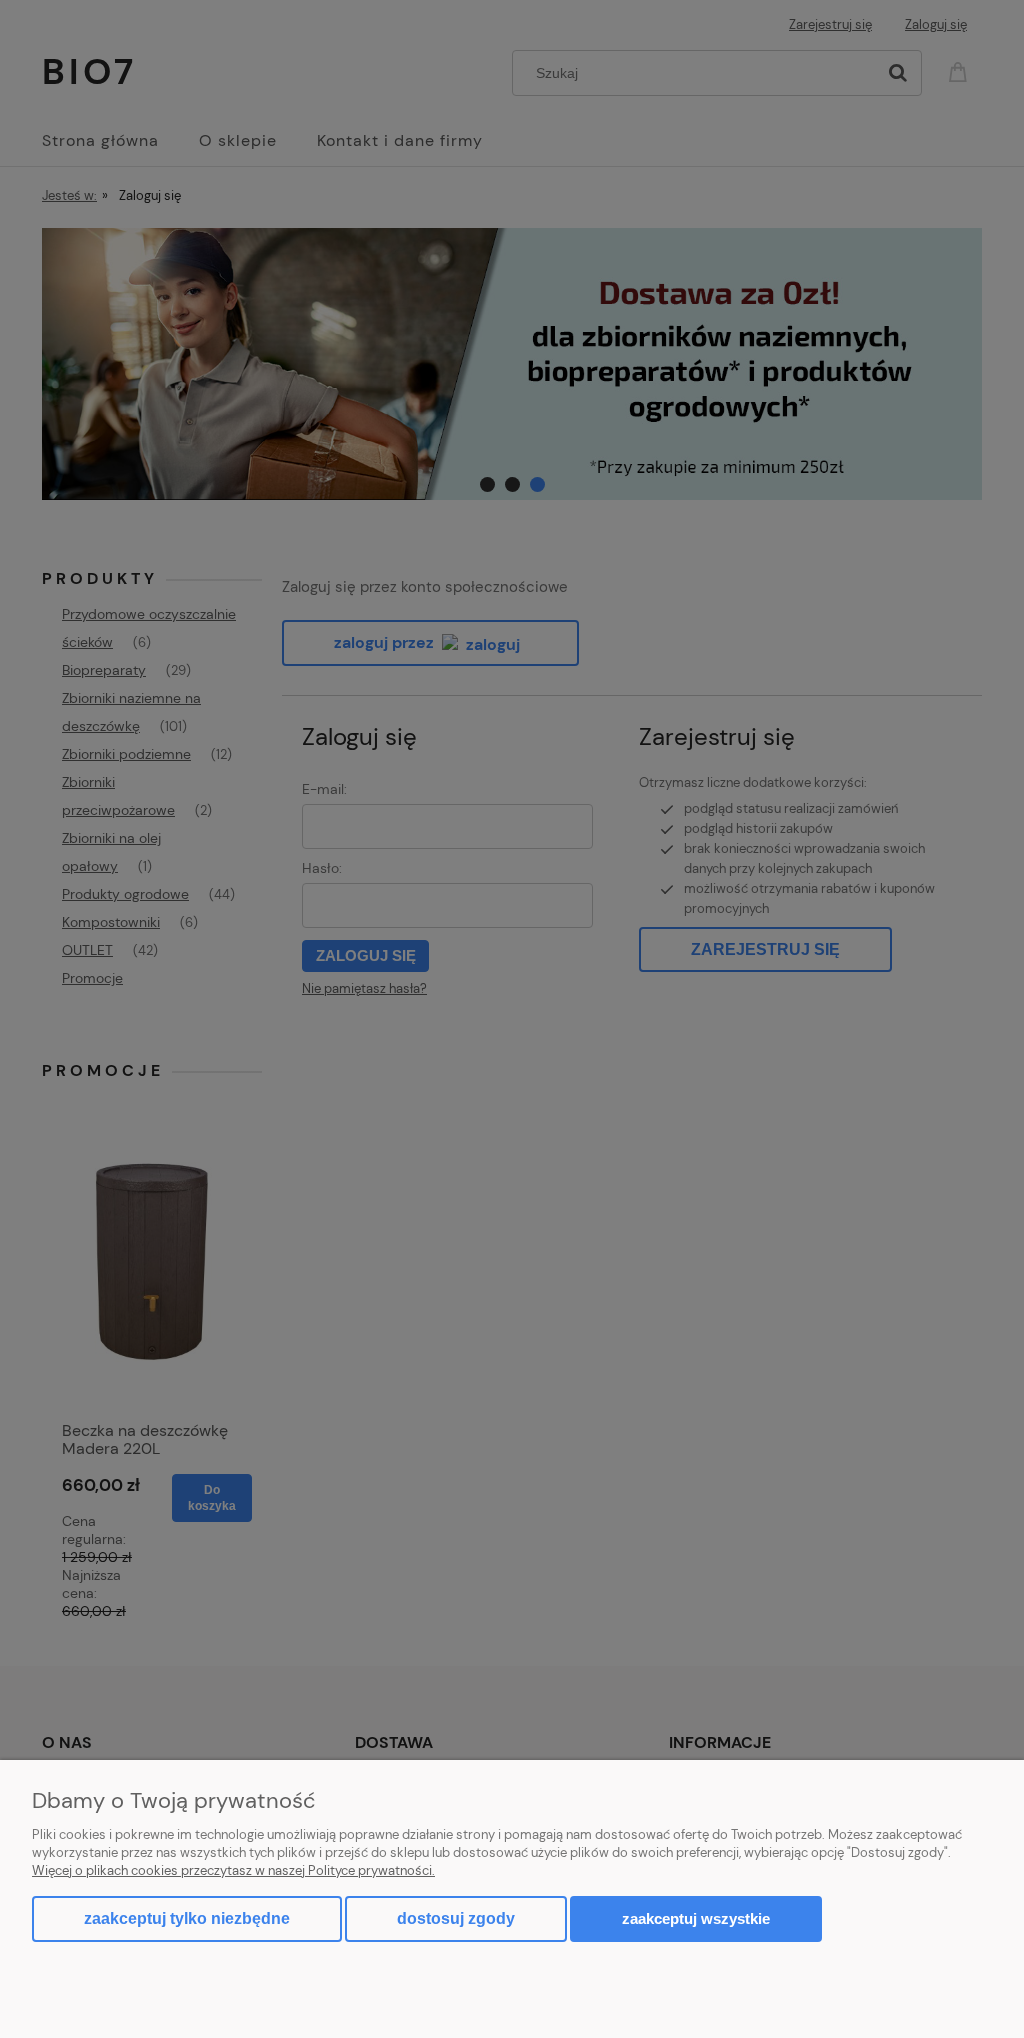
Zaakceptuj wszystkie (696, 1918)
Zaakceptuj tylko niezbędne (187, 1918)
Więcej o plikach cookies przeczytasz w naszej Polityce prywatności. (233, 1870)
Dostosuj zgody (456, 1918)
